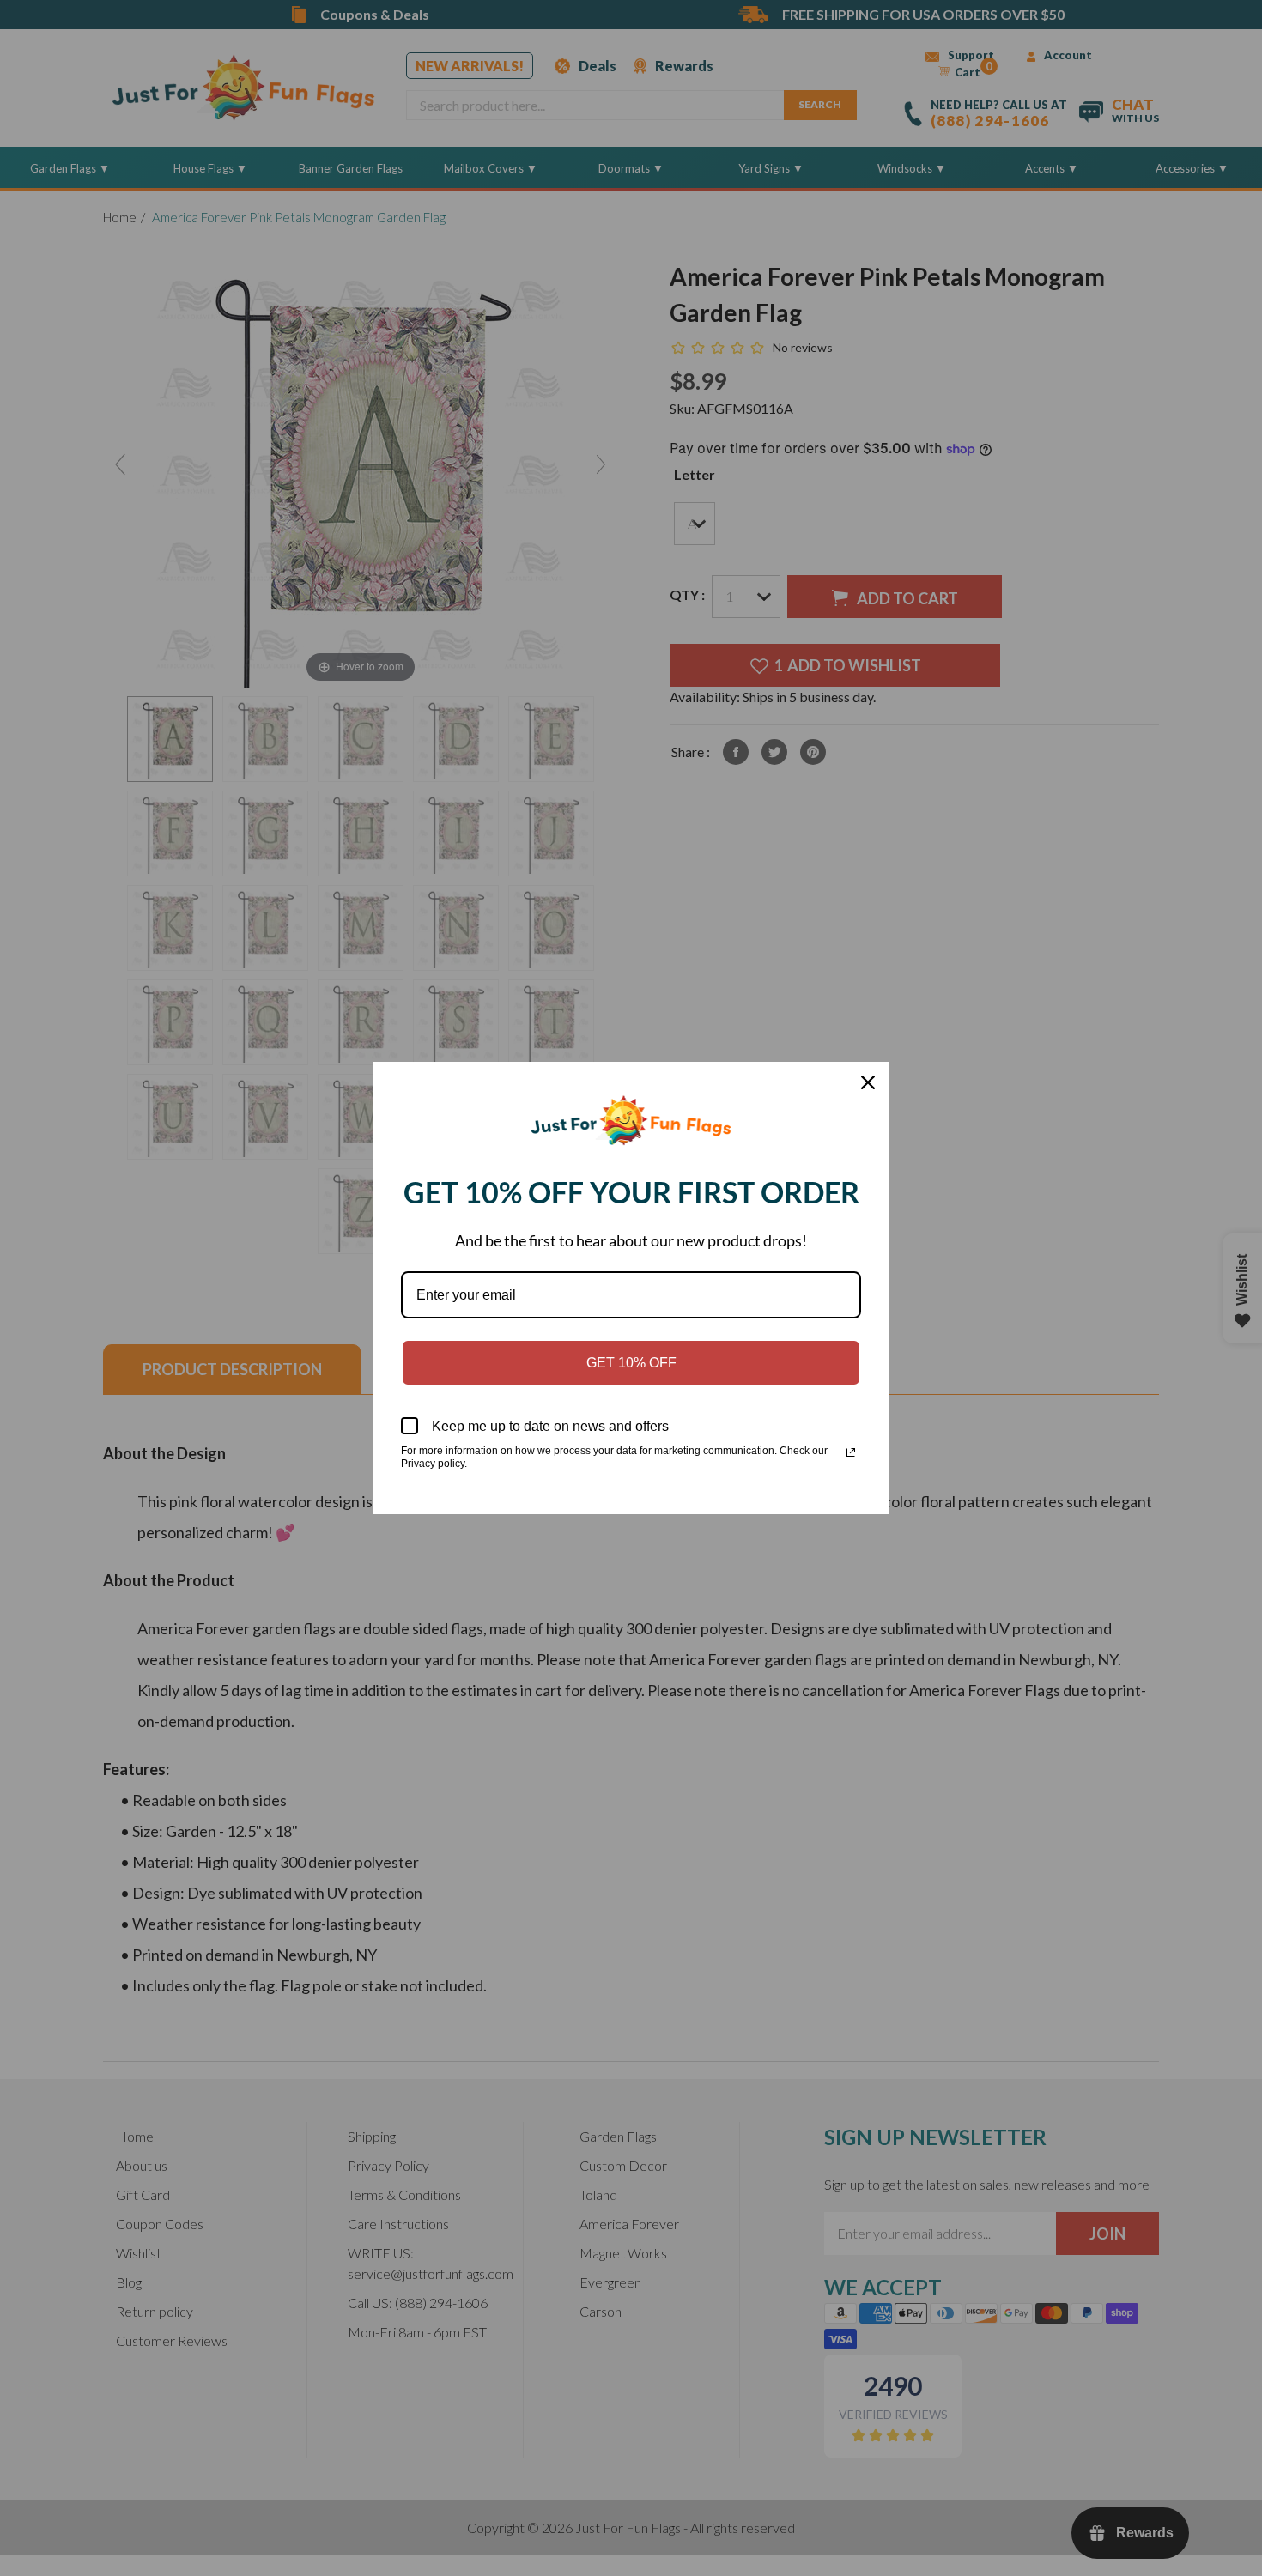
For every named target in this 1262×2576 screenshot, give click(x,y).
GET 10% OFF (631, 1363)
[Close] (868, 1082)
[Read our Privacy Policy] (851, 1452)
